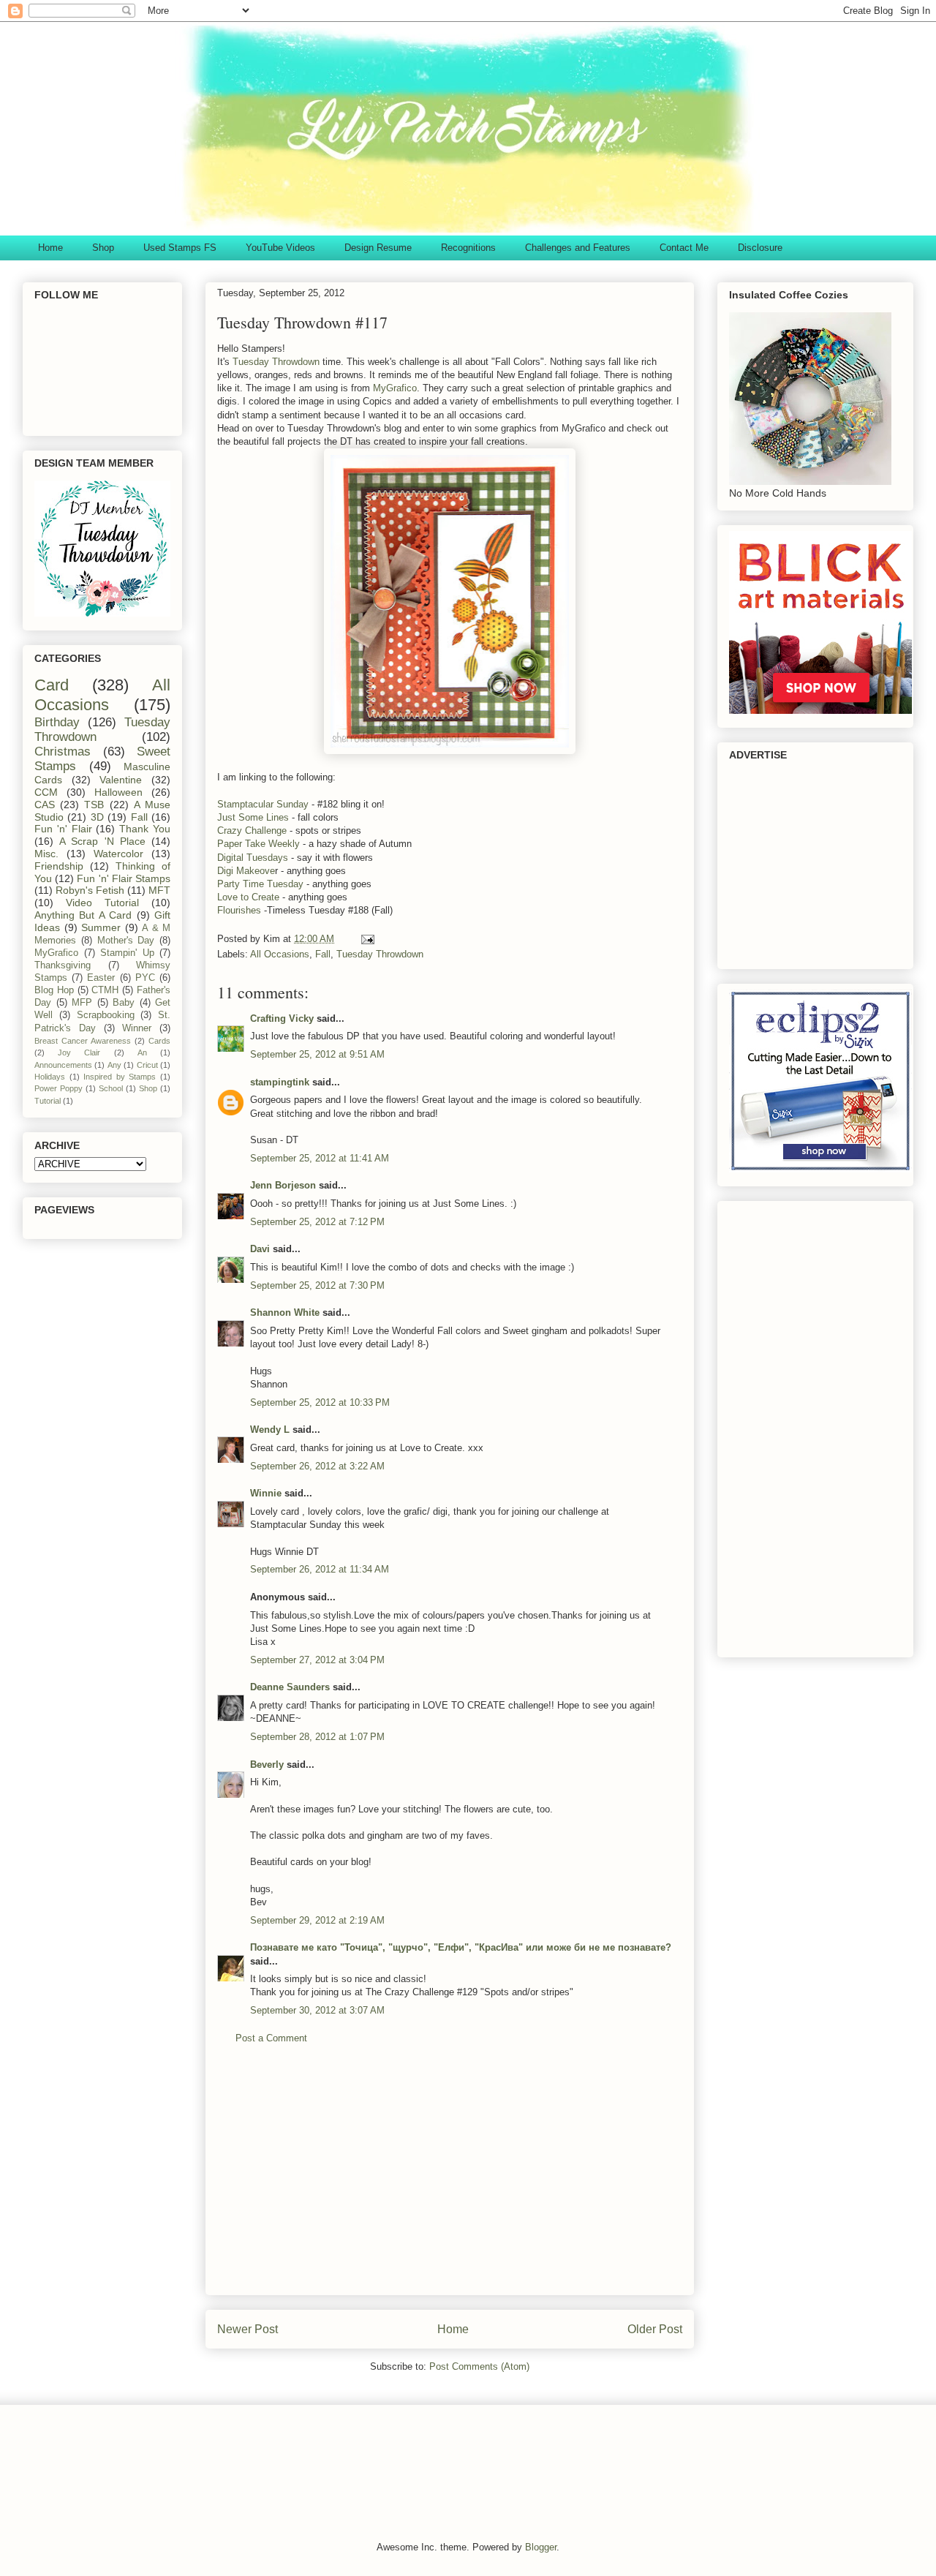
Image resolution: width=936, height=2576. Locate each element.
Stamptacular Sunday (263, 804)
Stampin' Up (127, 953)
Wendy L (270, 1430)
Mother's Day (126, 941)
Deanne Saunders (290, 1687)
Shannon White (285, 1313)
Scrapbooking (106, 1015)
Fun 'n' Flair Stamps (124, 878)
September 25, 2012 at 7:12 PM (317, 1222)
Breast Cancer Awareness (83, 1041)
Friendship (59, 866)
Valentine (121, 780)
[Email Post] (367, 939)
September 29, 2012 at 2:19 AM (317, 1920)
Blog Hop (54, 990)
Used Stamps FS (180, 248)
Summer (101, 927)
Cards (159, 1041)
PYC (145, 978)
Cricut (147, 1065)
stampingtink (280, 1082)
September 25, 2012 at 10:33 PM (320, 1402)
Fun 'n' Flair (63, 829)
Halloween (118, 792)
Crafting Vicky (282, 1018)
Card (52, 685)
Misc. (46, 854)
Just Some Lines (253, 817)
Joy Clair (79, 1052)
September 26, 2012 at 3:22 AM (317, 1466)
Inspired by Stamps (120, 1077)
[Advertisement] (450, 2181)
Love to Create (248, 897)
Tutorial (48, 1101)
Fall (323, 954)
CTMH (105, 990)
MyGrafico (395, 388)
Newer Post (248, 2329)
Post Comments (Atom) (479, 2366)
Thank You (145, 829)
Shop (103, 248)
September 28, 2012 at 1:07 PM (317, 1737)
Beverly (267, 1765)
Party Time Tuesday (260, 884)
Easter (101, 978)
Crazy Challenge (252, 831)
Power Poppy (58, 1088)
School (111, 1088)
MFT (159, 890)
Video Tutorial (102, 903)
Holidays (50, 1077)
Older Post (655, 2329)
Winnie (266, 1493)
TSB (94, 805)
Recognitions (468, 248)
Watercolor (118, 854)
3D (97, 817)
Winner (137, 1028)
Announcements (63, 1065)
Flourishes (239, 910)
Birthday (57, 722)
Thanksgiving (63, 965)
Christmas (63, 752)
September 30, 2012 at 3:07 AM (317, 2010)
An (142, 1052)
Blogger (541, 2547)
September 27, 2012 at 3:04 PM (317, 1660)
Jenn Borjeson (283, 1185)
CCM (46, 792)
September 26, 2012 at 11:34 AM (320, 1569)
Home (50, 248)
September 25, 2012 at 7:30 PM (317, 1285)
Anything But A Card (83, 915)
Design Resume (378, 248)
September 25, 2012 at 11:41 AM (320, 1158)
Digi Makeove (246, 871)
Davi (260, 1249)
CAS (45, 805)
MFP (82, 1003)
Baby (124, 1003)
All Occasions (280, 954)
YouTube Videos (280, 248)
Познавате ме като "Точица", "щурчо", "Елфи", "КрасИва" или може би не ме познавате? (461, 1947)
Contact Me (684, 248)
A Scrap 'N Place (102, 841)
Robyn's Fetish (90, 890)
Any (114, 1065)
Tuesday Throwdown (278, 362)
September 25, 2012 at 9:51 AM (317, 1054)
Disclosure (760, 248)
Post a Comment (271, 2038)
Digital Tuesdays (253, 858)
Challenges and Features (578, 248)
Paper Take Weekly (258, 844)
